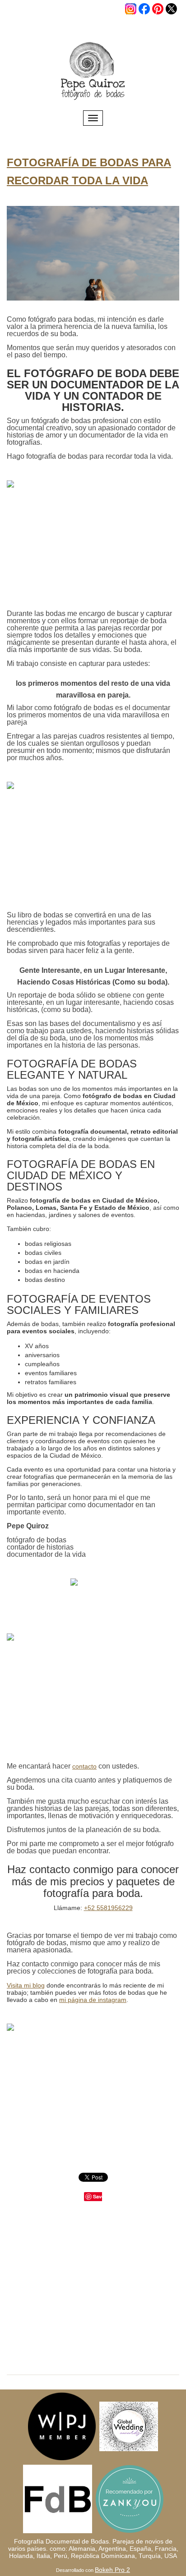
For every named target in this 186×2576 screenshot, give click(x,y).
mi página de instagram (93, 2000)
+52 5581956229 (108, 1908)
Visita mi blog (26, 1985)
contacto (84, 1766)
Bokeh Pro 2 (112, 2570)
